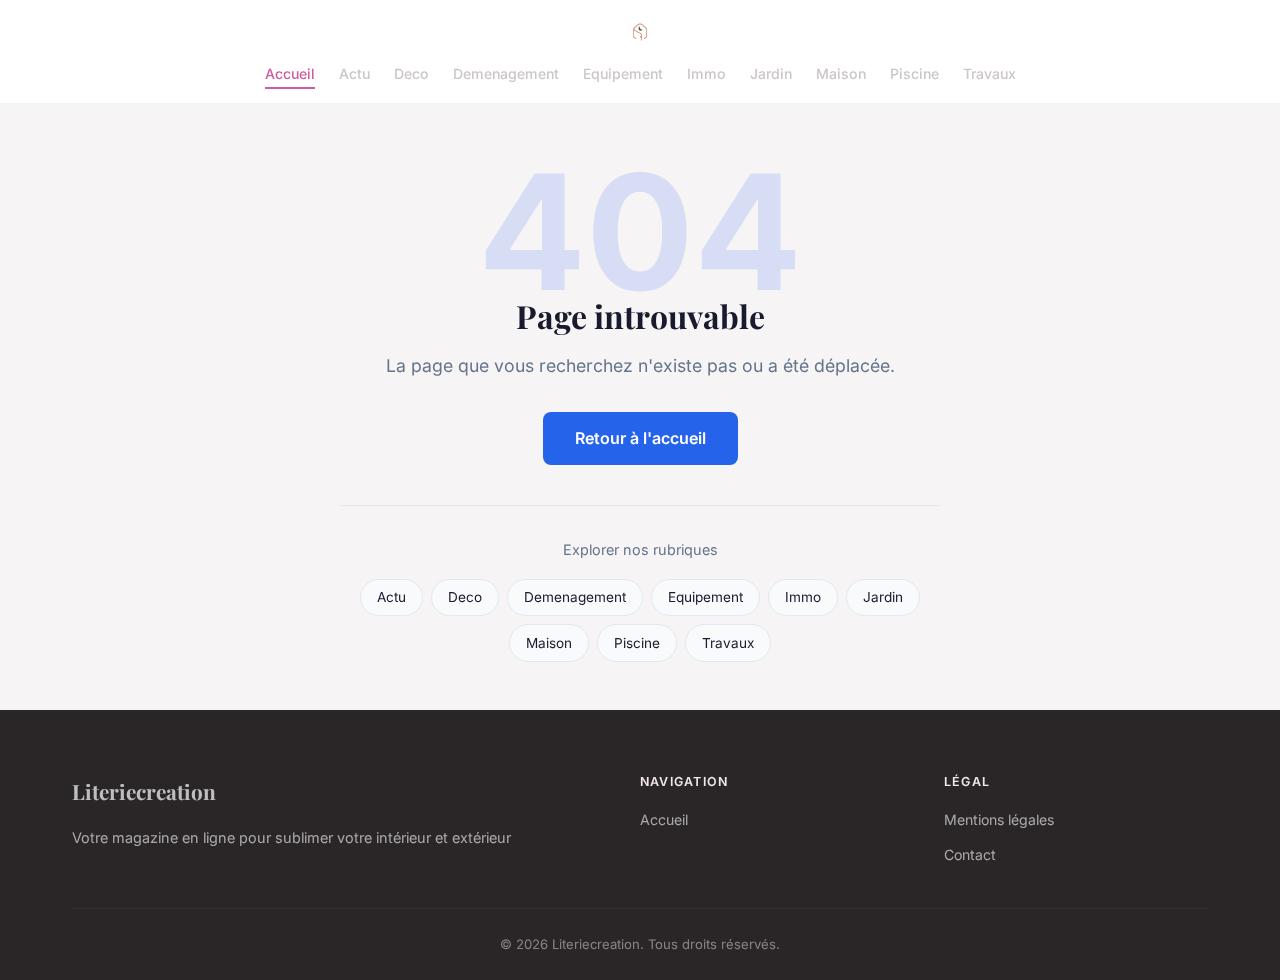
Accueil (290, 73)
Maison (841, 73)
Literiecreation (144, 791)
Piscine (914, 73)
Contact (970, 854)
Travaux (989, 73)
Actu (354, 73)
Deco (411, 73)
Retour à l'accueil (640, 438)
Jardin (771, 73)
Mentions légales (999, 819)
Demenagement (506, 73)
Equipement (623, 73)
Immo (706, 73)
